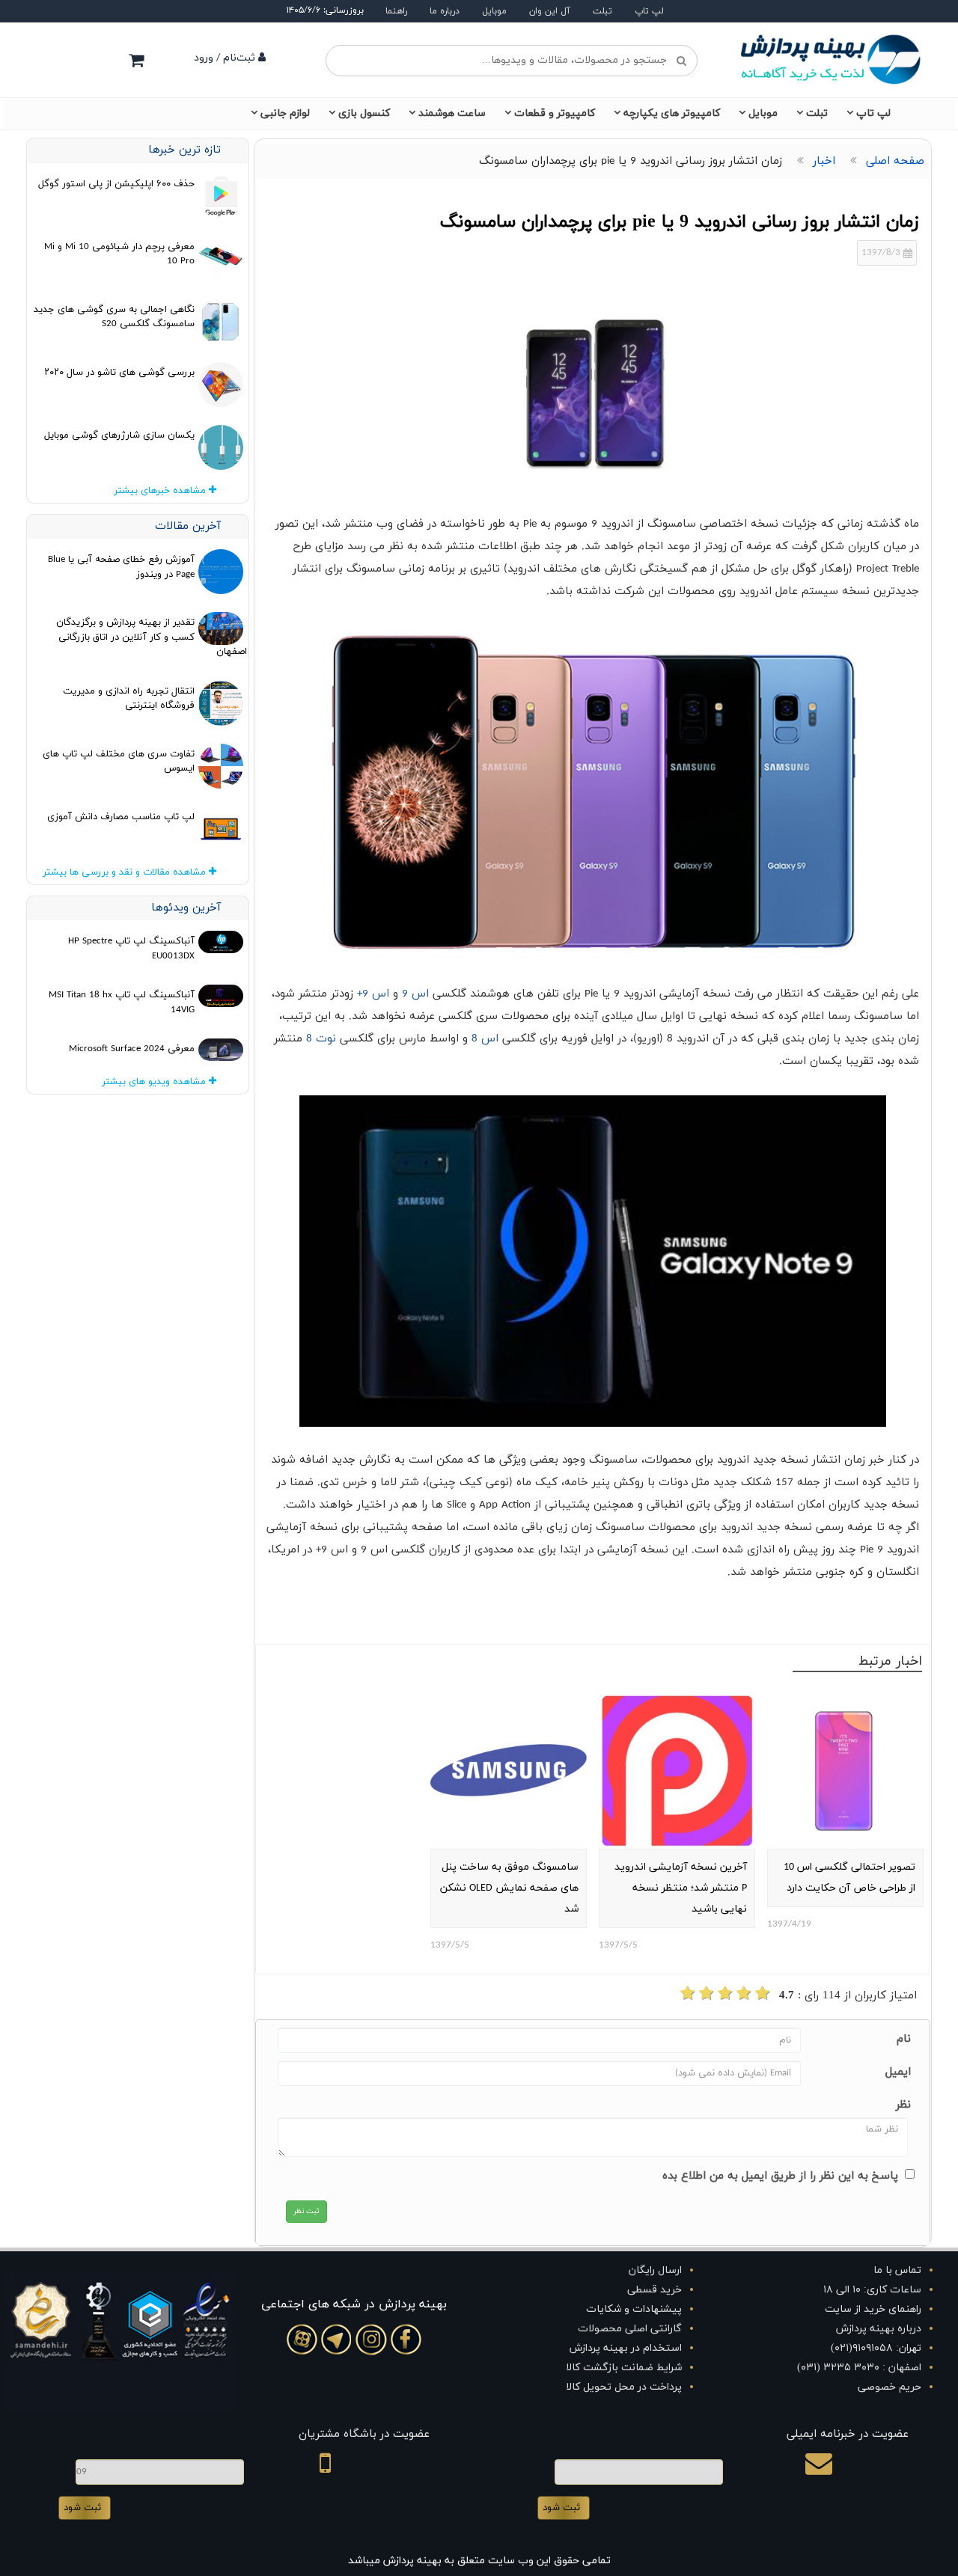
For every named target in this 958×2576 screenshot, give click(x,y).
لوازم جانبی (285, 113)
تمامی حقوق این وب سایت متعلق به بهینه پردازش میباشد (479, 2561)
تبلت (602, 11)
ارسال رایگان (655, 2270)
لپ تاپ (649, 11)
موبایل (494, 11)
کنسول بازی (364, 113)
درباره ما (445, 11)
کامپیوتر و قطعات (555, 113)
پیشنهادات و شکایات (634, 2309)
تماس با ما (897, 2270)
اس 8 (487, 1039)
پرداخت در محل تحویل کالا (624, 2387)
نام (904, 2039)
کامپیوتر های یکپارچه (672, 113)
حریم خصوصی (890, 2387)
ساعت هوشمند (452, 113)
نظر (903, 2105)
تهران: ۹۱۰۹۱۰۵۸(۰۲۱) (876, 2348)
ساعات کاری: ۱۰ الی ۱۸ (872, 2290)
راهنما (396, 11)
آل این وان (550, 11)
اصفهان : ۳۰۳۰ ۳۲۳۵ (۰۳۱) (859, 2368)
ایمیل (898, 2072)
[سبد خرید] (136, 60)
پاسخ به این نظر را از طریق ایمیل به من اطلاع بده (780, 2176)
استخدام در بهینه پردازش (626, 2348)
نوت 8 (323, 1039)
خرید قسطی (655, 2290)
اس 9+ (371, 994)
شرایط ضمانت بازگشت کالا (624, 2368)
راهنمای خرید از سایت (873, 2309)
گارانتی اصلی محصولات (630, 2329)
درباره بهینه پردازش (879, 2329)
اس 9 (417, 994)
